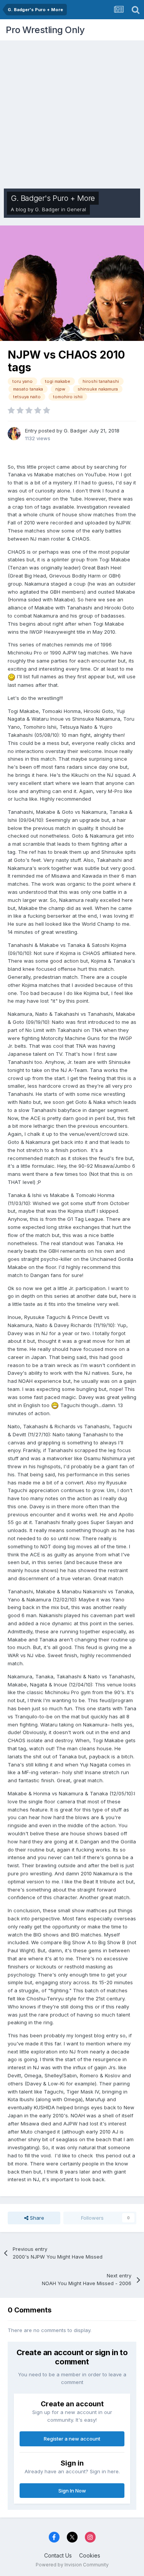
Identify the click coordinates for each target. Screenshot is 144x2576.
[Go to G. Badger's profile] (14, 434)
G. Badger (47, 209)
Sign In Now (72, 2491)
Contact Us (58, 2555)
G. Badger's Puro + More (53, 198)
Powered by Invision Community (72, 2565)
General (76, 209)
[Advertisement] (72, 113)
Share (36, 2218)
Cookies (90, 2555)
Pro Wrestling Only (45, 30)
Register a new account (72, 2439)
